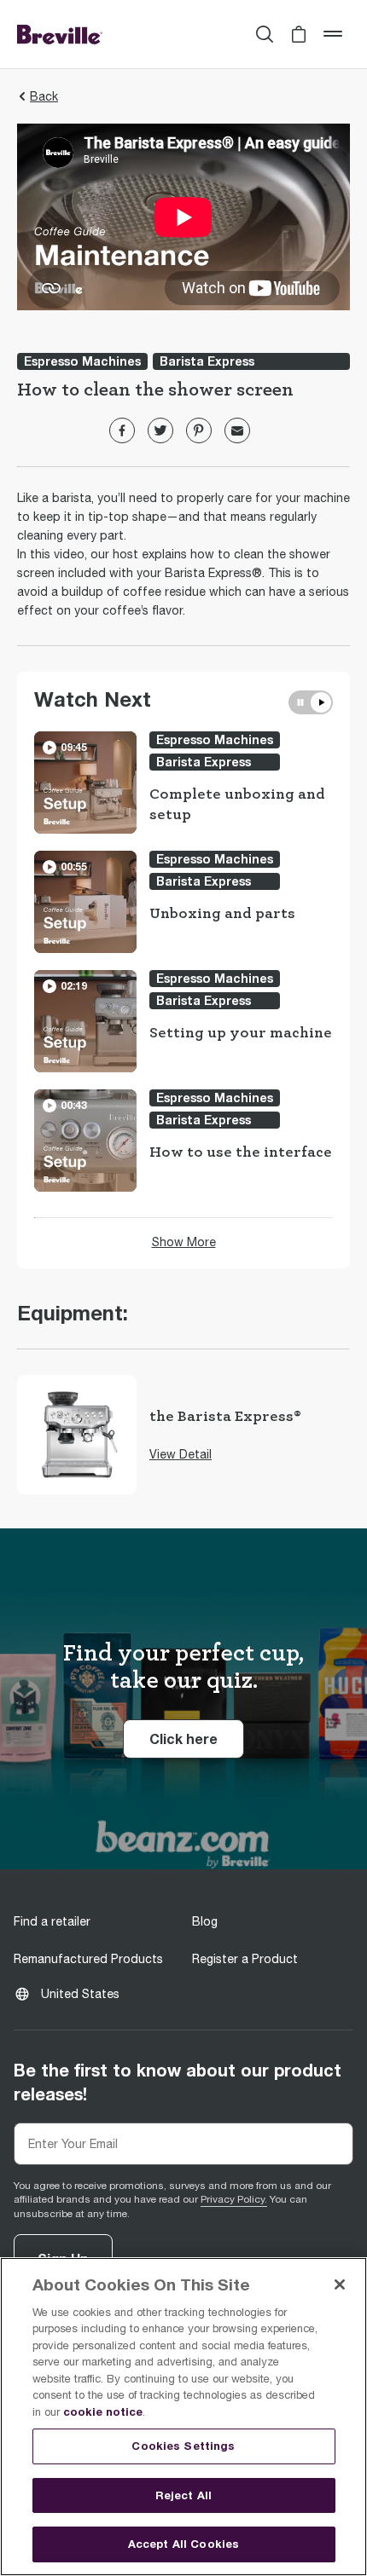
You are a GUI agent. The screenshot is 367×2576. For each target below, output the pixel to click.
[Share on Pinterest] (199, 430)
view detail (181, 1454)
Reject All (183, 2495)
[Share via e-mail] (237, 430)
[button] (299, 34)
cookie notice (103, 2411)
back (44, 96)
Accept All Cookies (183, 2544)
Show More (184, 1242)
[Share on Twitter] (160, 430)
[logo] (60, 34)
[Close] (340, 2284)
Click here (197, 1738)
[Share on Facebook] (122, 430)
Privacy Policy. (234, 2199)
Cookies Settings (183, 2446)
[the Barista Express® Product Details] (77, 1435)
